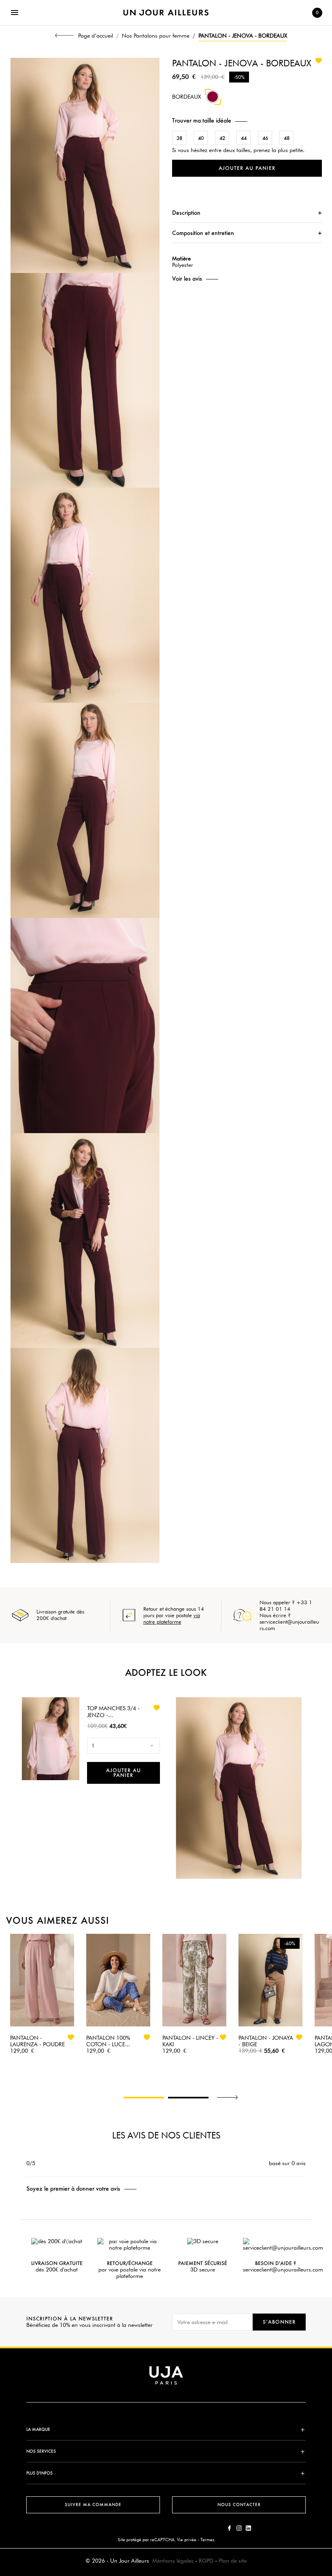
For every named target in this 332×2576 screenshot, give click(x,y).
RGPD (206, 2561)
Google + (248, 2528)
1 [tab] (144, 2098)
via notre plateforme (172, 1618)
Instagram (239, 2528)
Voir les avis (187, 279)
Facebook (230, 2528)
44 (244, 138)
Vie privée (187, 2540)
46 (265, 138)
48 (287, 138)
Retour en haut (328, 2456)
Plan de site (233, 2561)
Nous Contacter (239, 2505)
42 (222, 138)
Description (186, 213)
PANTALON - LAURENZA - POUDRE (37, 2041)
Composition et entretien (203, 233)
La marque (38, 2429)
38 (179, 138)
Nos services (41, 2451)
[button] (247, 120)
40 (201, 138)
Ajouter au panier (247, 168)
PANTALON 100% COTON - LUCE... (108, 2041)
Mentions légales (173, 2561)
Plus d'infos (39, 2473)
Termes (207, 2540)
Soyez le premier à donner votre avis (73, 2189)
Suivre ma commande (93, 2505)
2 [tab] (188, 2098)
